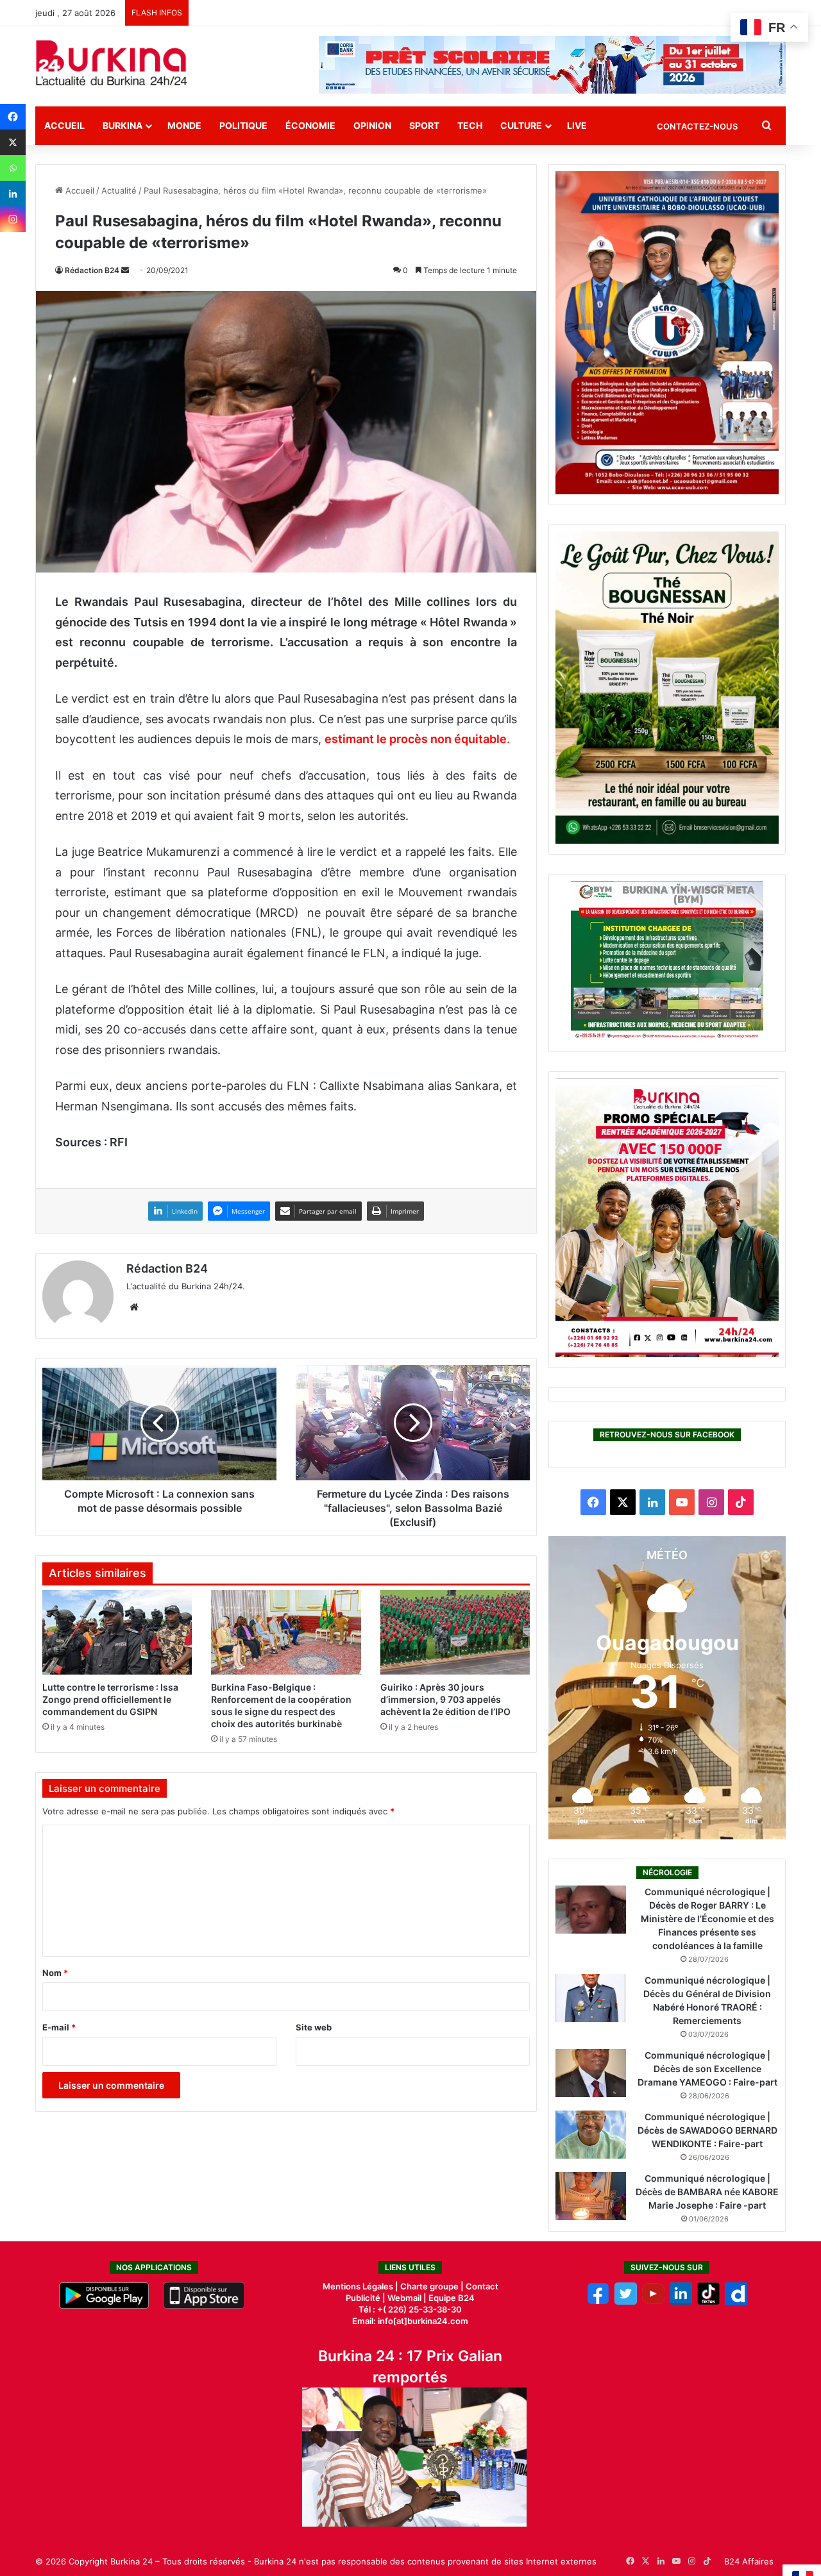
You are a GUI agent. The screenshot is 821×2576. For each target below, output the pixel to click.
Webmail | (407, 2298)
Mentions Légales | (361, 2286)
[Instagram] (13, 219)
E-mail (59, 2027)
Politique (243, 125)
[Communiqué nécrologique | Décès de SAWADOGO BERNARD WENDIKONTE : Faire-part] (591, 2135)
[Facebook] (13, 117)
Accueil (64, 125)
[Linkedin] (13, 194)
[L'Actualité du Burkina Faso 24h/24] (112, 63)
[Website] (134, 1307)
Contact (482, 2286)
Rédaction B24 (92, 270)
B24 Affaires (749, 2561)
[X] (13, 142)
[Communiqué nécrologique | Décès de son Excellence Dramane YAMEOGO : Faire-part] (591, 2073)
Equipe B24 (451, 2298)
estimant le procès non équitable (416, 739)
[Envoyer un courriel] (125, 270)
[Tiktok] (708, 2302)
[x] (626, 2302)
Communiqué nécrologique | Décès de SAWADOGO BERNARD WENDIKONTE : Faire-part (707, 2130)
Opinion (372, 125)
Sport (424, 125)
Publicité (363, 2298)
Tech (470, 125)
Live (577, 125)
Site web (314, 2027)
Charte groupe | (433, 2286)
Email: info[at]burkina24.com (410, 2321)
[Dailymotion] (736, 2302)
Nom (55, 1973)
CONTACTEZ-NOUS (697, 126)
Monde (184, 125)
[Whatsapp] (13, 168)
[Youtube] (653, 2302)
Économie (310, 125)
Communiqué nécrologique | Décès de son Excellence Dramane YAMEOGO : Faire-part (707, 2069)
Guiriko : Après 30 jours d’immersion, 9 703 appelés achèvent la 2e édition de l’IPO (445, 1699)
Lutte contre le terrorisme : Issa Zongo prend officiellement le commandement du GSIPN (110, 1699)
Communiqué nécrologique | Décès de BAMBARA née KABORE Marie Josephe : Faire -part (707, 2192)
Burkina (123, 125)
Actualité (119, 190)
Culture (521, 125)
